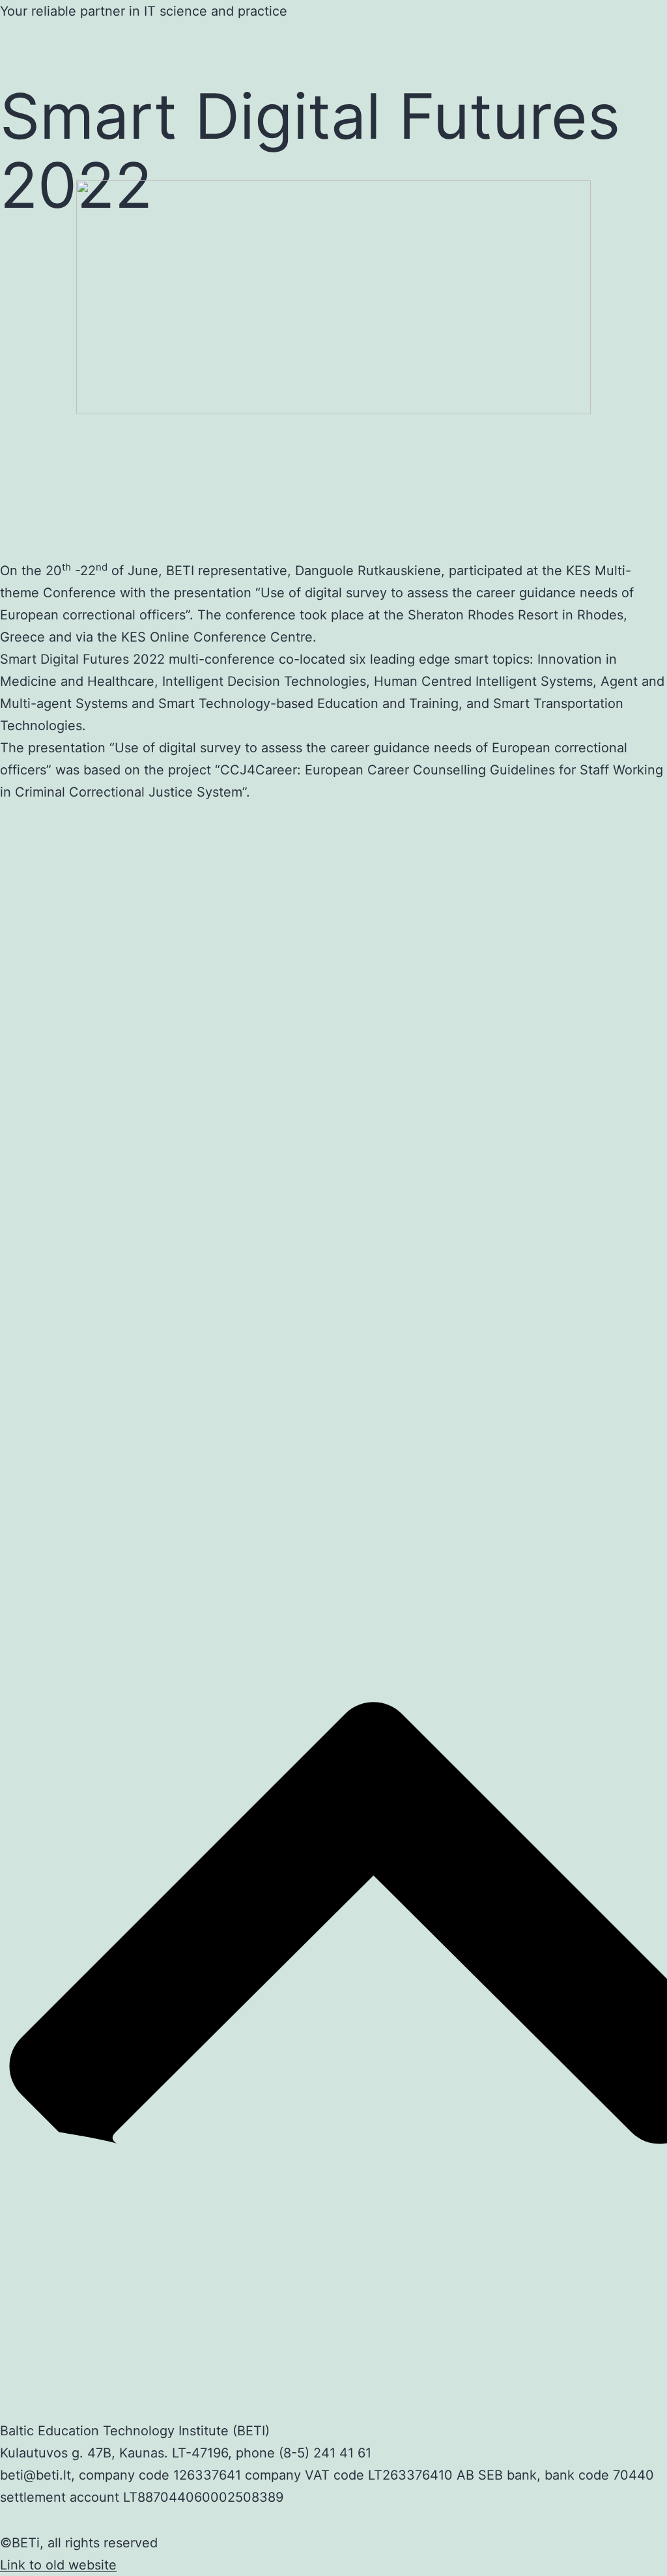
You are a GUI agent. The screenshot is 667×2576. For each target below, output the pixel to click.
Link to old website (58, 2565)
